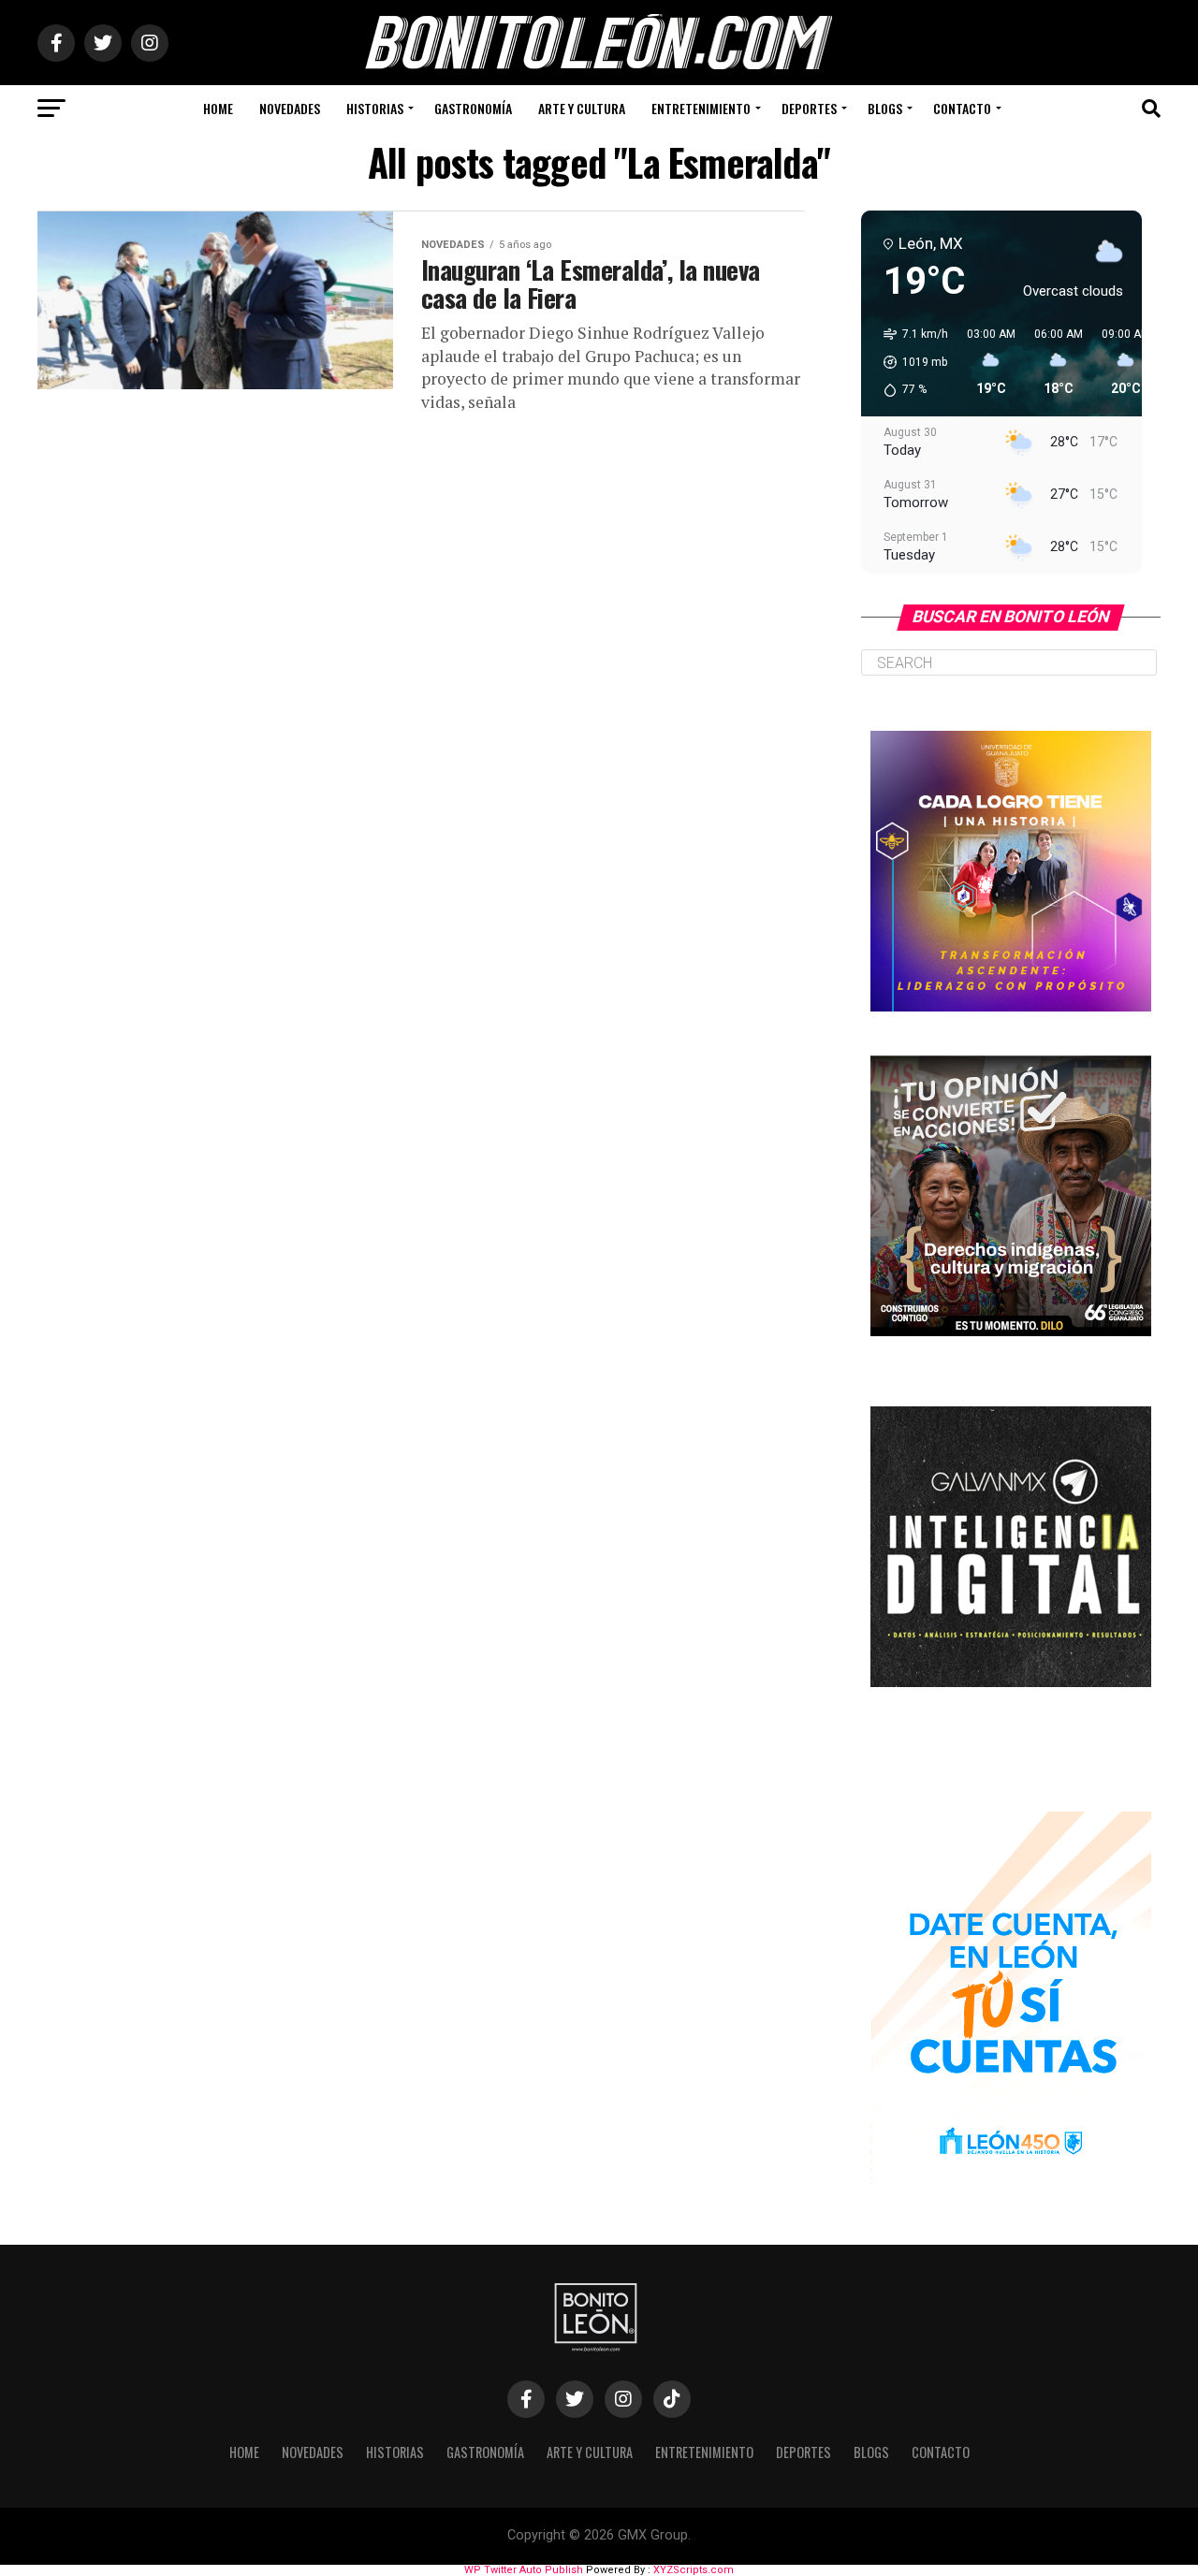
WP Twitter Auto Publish (524, 2570)
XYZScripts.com (694, 2570)
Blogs (885, 108)
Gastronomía (473, 108)
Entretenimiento (701, 108)
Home (218, 108)
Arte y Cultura (582, 108)
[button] (909, 362)
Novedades (290, 108)
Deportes (809, 108)
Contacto (962, 108)
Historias (375, 108)
